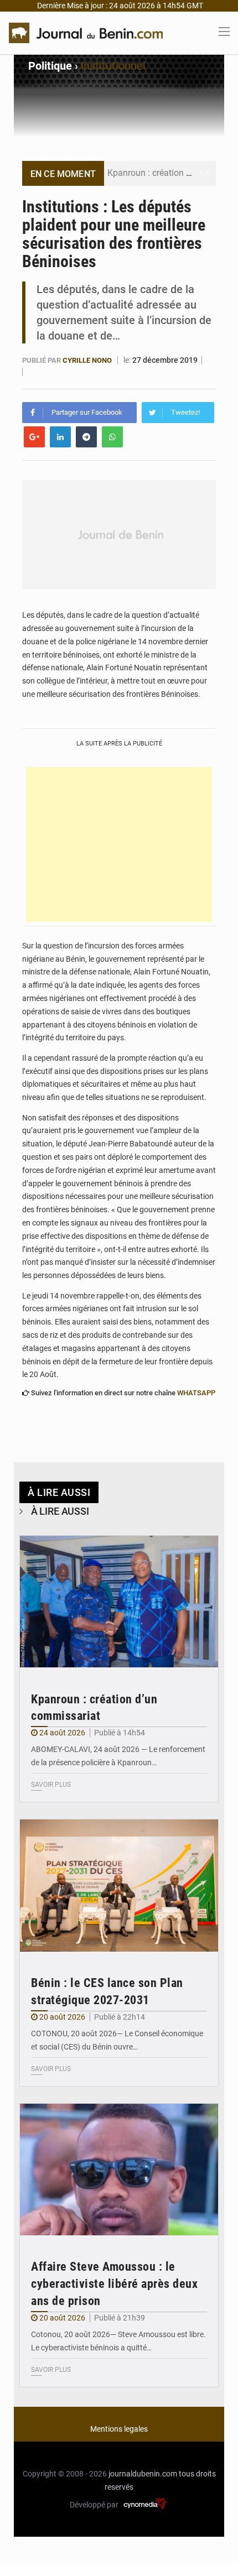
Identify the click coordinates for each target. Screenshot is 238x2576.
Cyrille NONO (87, 360)
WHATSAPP (196, 1393)
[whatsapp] (112, 437)
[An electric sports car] (119, 1602)
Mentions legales (119, 2429)
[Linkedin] (60, 437)
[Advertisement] (119, 844)
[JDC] (86, 32)
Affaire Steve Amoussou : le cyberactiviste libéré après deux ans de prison (114, 2284)
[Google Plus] (34, 437)
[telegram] (86, 437)
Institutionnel (113, 66)
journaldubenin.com (143, 2474)
